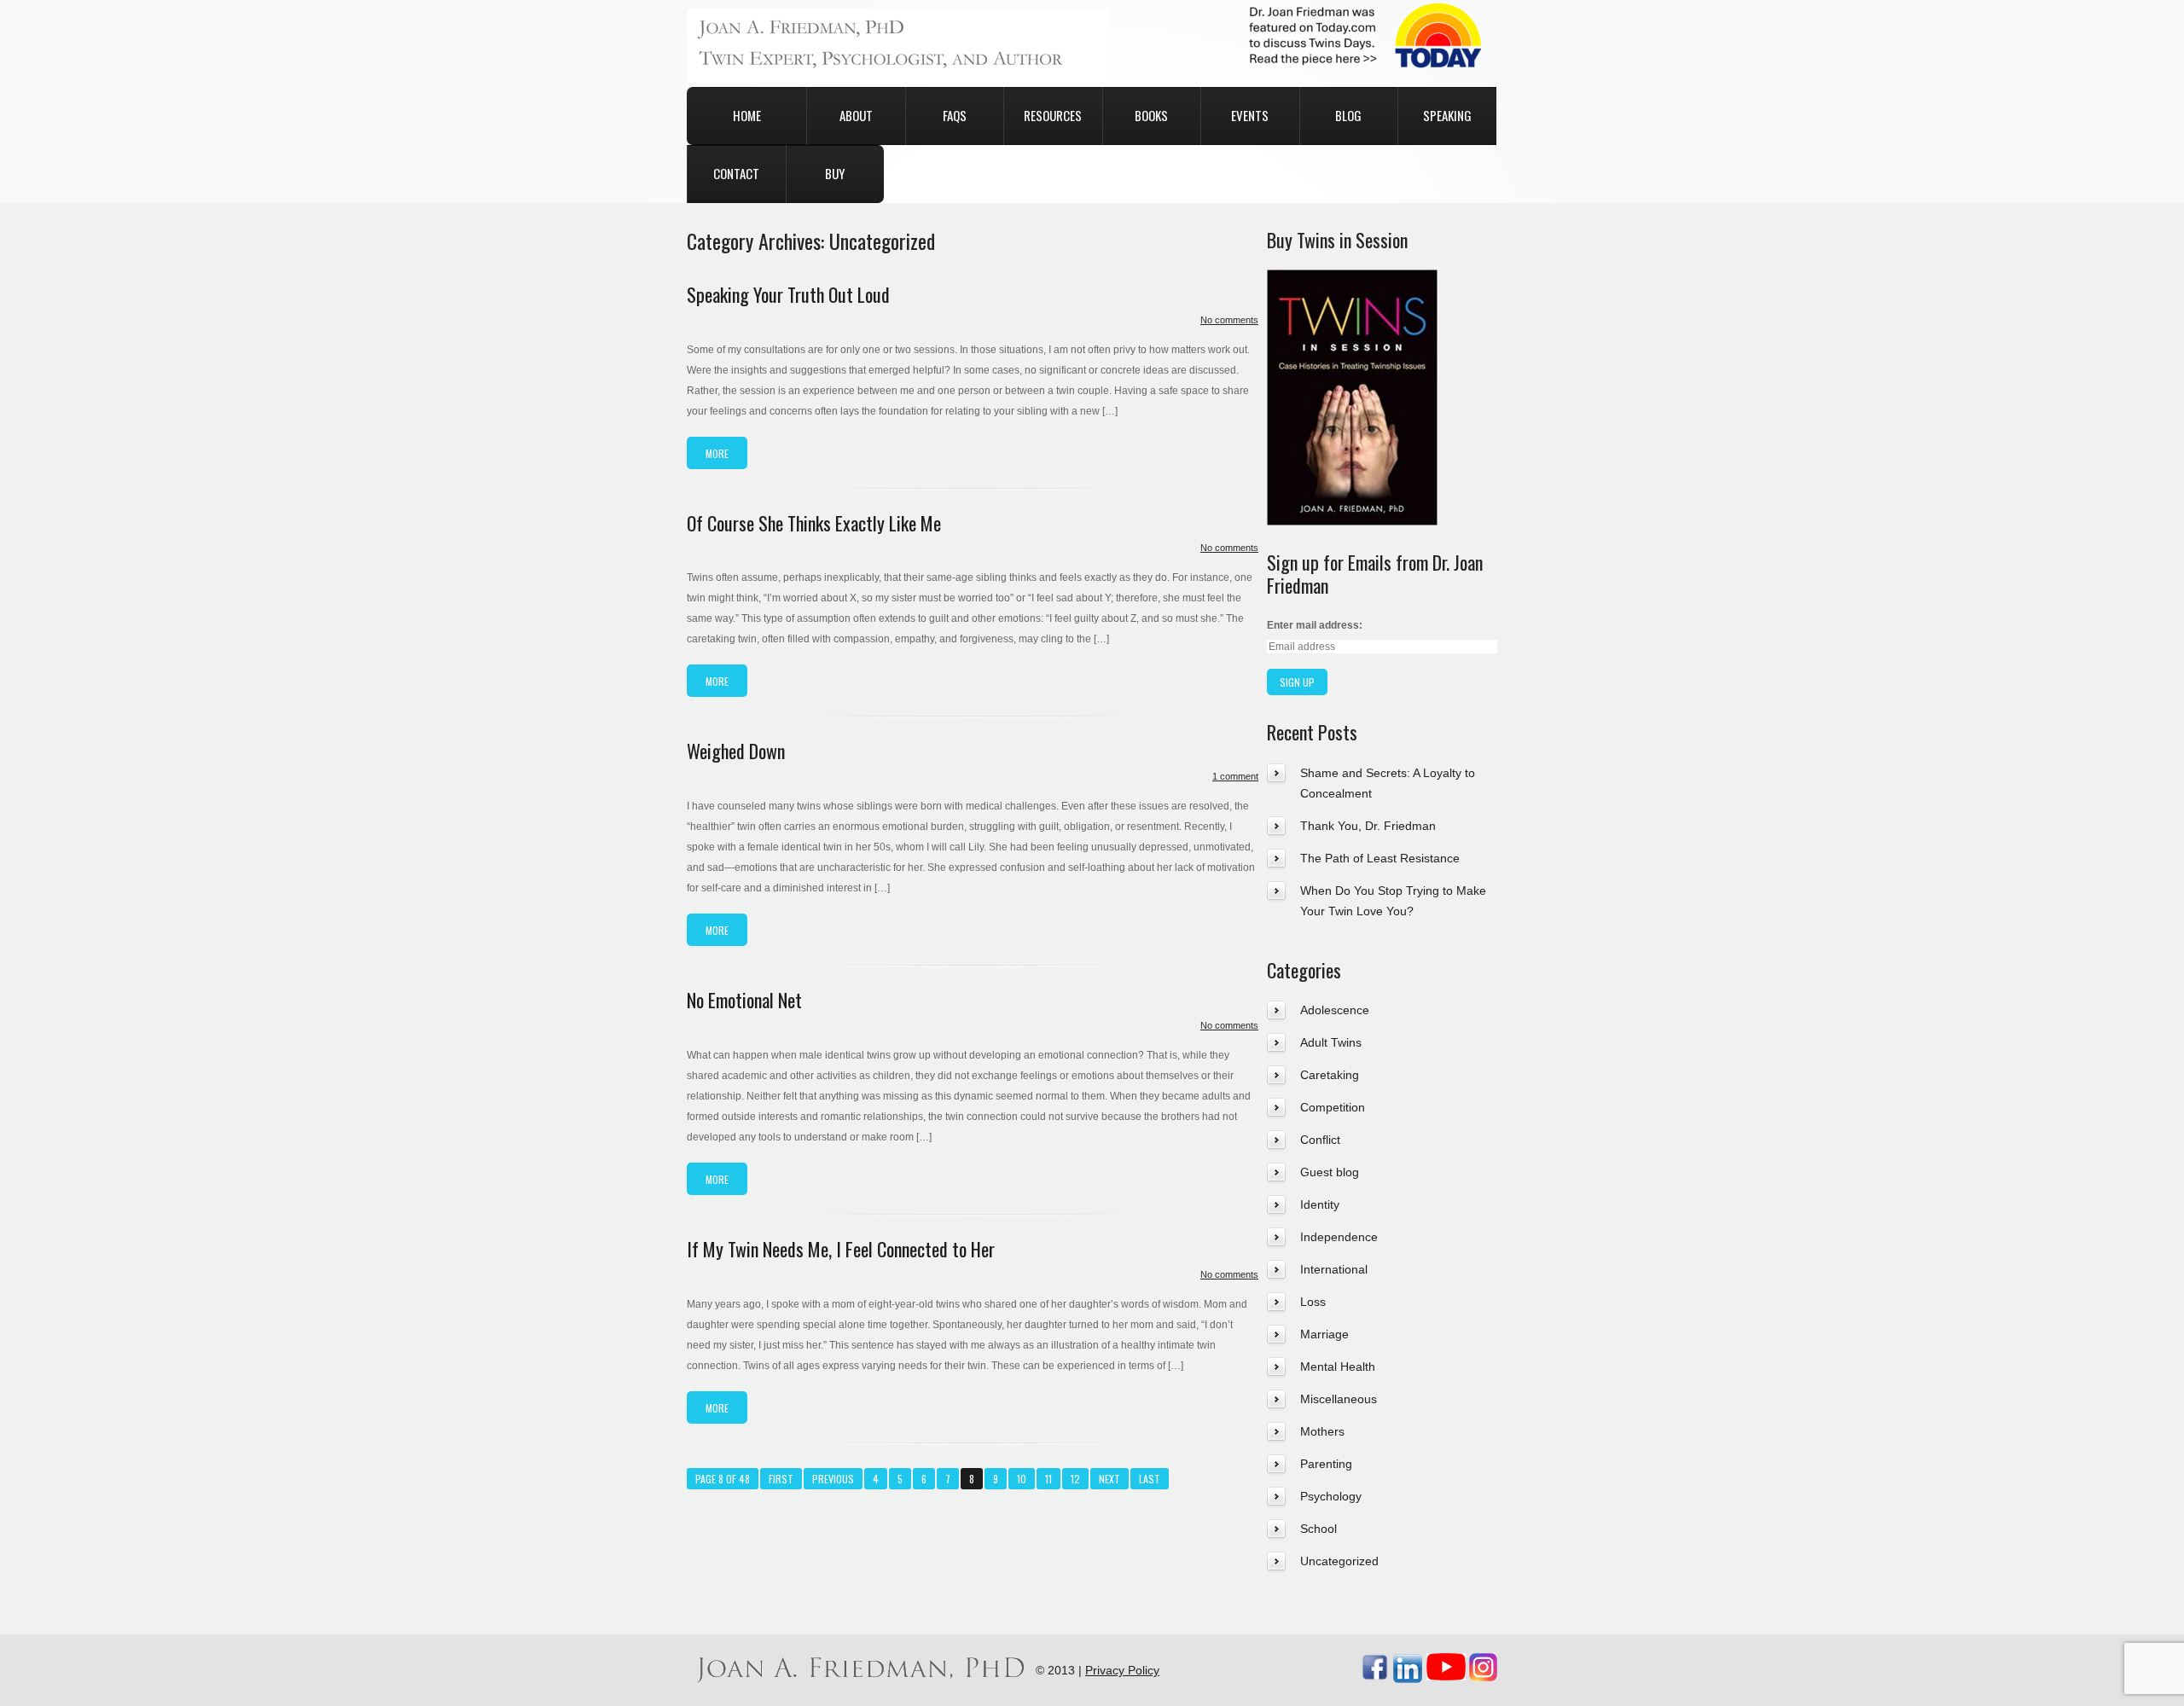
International (1334, 1269)
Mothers (1322, 1431)
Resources (1053, 115)
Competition (1333, 1107)
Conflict (1320, 1140)
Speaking (1447, 115)
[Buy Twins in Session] (1352, 280)
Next (1109, 1479)
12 (1075, 1479)
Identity (1320, 1204)
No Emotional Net (744, 1000)
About (856, 115)
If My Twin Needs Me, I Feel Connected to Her (841, 1249)
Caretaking (1330, 1075)
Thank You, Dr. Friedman (1368, 826)
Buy (835, 173)
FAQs (955, 115)
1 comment (1235, 776)
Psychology (1331, 1496)
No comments (1229, 320)
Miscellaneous (1339, 1399)
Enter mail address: (1315, 625)
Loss (1313, 1302)
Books (1151, 115)
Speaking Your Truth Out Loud (788, 294)
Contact (736, 173)
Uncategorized (1339, 1561)
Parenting (1326, 1464)
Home (747, 115)
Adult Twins (1331, 1042)
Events (1250, 115)
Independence (1339, 1237)
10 (1022, 1479)
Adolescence (1335, 1010)
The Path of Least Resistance (1380, 858)
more (717, 453)
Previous (833, 1479)
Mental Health (1338, 1367)
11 (1048, 1479)
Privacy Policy (1122, 1670)
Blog (1348, 115)
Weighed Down (736, 751)
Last (1150, 1479)
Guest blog (1330, 1172)
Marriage (1324, 1334)
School (1319, 1529)
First (781, 1479)
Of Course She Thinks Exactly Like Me (814, 523)
